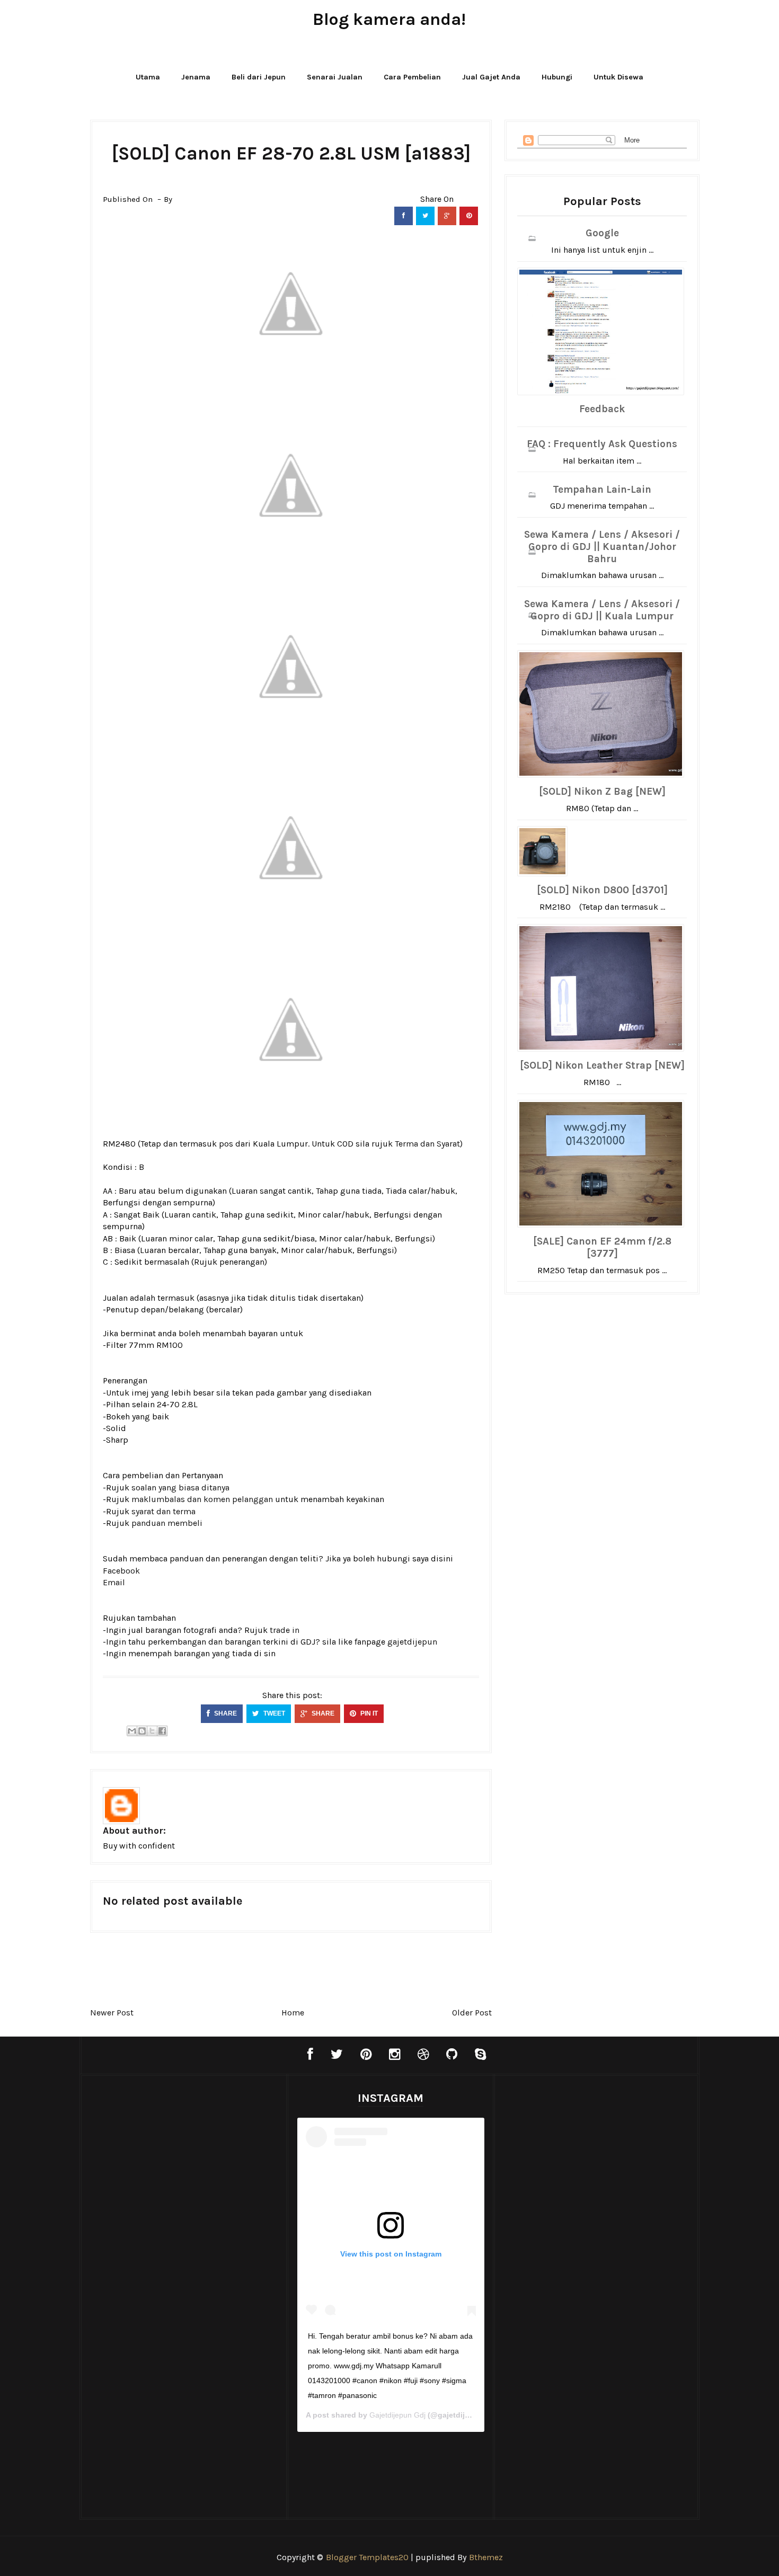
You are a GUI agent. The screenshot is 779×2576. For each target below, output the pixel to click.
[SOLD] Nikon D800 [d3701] (602, 890)
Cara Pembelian (412, 77)
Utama (148, 77)
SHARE (225, 1713)
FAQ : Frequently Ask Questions (602, 444)
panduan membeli (167, 1523)
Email (114, 1582)
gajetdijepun (412, 1642)
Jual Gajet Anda (491, 77)
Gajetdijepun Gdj (397, 2415)
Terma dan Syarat (427, 1144)
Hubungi (557, 77)
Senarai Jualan (335, 77)
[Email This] (132, 1731)
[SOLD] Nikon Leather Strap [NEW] (602, 1065)
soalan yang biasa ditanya (180, 1487)
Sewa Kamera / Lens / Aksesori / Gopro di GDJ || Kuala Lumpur (602, 610)
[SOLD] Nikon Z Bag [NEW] (602, 792)
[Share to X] (152, 1731)
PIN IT (368, 1713)
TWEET (273, 1713)
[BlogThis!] (142, 1731)
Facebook (121, 1571)
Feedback (602, 409)
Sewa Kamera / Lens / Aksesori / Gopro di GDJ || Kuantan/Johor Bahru (602, 547)
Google (602, 233)
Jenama (196, 77)
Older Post (472, 2013)
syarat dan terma (163, 1511)
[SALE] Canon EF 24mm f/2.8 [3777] (602, 1247)
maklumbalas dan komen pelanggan (202, 1499)
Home (293, 2013)
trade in (285, 1630)
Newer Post (112, 2013)
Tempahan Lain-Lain (602, 490)
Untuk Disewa (618, 77)
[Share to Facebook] (162, 1731)
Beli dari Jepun (259, 77)
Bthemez (486, 2557)
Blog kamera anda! (389, 19)
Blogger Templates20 (367, 2557)
